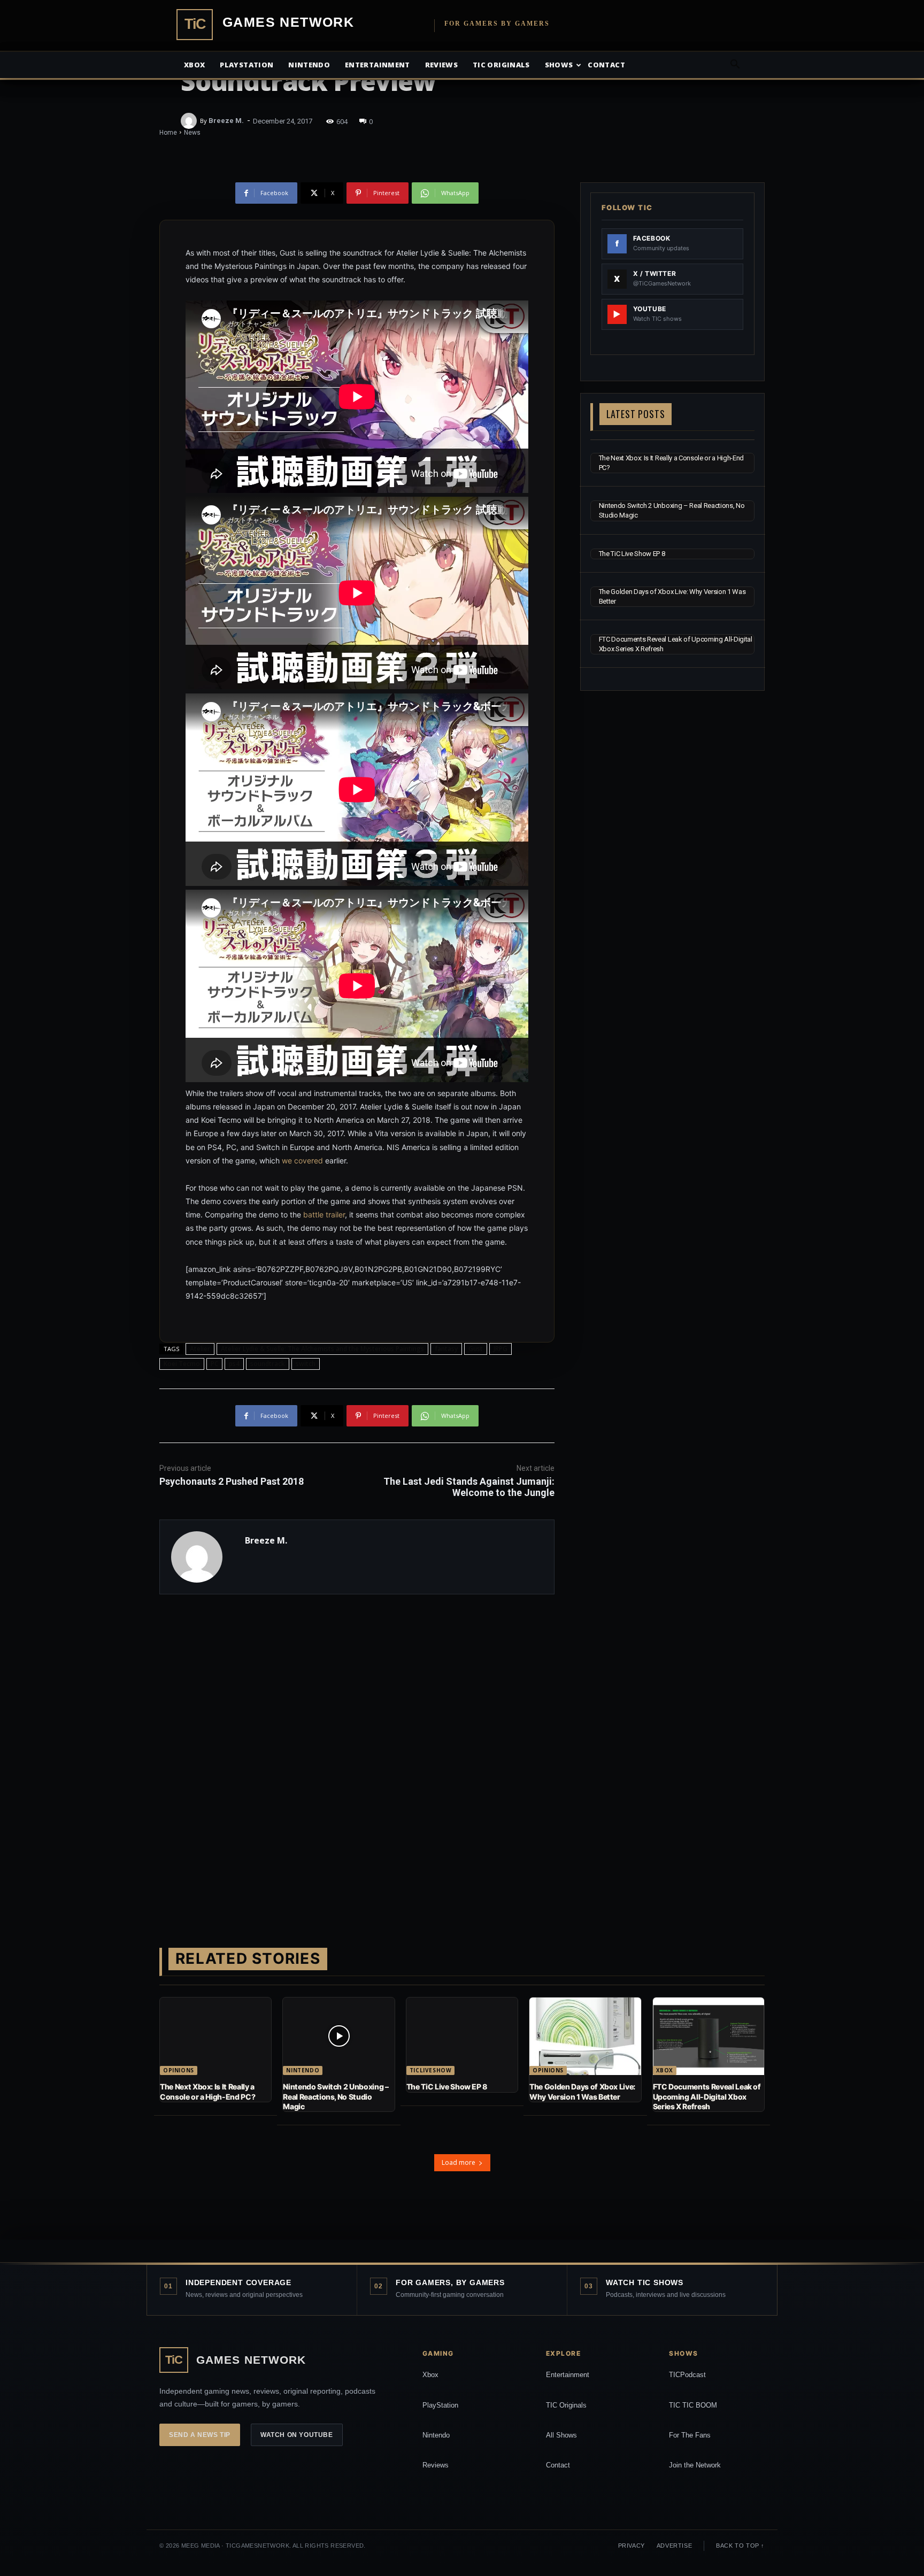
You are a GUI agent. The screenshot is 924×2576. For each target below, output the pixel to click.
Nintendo (309, 65)
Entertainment (378, 65)
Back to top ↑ (740, 2546)
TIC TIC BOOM (693, 2405)
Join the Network (695, 2465)
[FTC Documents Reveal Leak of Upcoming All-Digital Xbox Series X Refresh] (709, 2037)
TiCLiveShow (431, 2070)
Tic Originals (501, 65)
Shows (559, 65)
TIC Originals (566, 2405)
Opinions (179, 2070)
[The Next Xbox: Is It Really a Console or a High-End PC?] (215, 2037)
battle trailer (324, 1214)
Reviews (441, 65)
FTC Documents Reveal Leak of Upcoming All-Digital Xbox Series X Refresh (707, 2096)
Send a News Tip (200, 2435)
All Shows (561, 2435)
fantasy (446, 1349)
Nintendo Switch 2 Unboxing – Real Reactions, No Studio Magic (336, 2096)
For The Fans (690, 2435)
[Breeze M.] (190, 121)
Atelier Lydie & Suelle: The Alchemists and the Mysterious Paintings (322, 1349)
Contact (606, 65)
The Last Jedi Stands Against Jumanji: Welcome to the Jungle (469, 1487)
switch (306, 1364)
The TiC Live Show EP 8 (632, 554)
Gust (476, 1349)
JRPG (500, 1349)
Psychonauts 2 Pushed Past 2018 (232, 1481)
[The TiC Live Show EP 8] (462, 2037)
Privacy (632, 2546)
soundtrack (268, 1364)
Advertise (674, 2546)
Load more (459, 2162)
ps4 (234, 1364)
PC (214, 1364)
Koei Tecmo (182, 1364)
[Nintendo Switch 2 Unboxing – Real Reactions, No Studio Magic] (338, 2037)
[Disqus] (357, 1754)
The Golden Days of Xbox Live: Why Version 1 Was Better (582, 2091)
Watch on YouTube (297, 2435)
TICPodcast (687, 2375)
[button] (735, 65)
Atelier (200, 1349)
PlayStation (440, 2405)
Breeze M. (226, 121)
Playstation (247, 65)
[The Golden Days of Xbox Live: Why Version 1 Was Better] (585, 2037)
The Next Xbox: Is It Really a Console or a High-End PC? (207, 2091)
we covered (302, 1160)
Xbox (194, 65)
